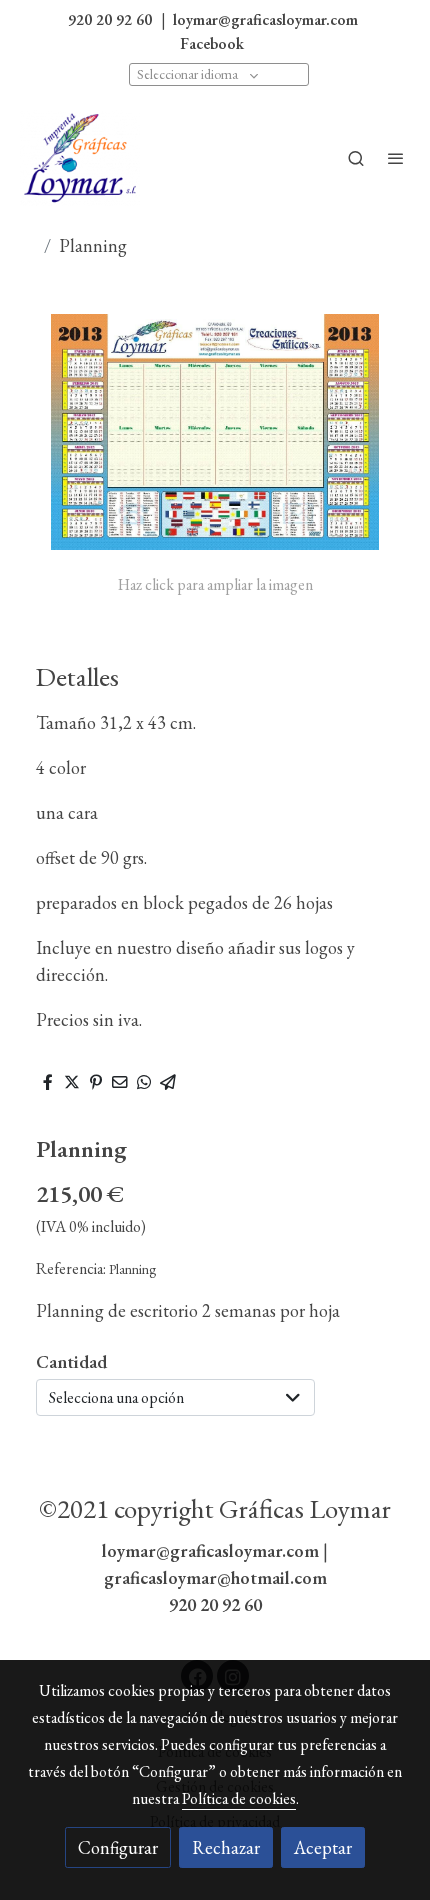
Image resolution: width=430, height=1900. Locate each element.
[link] (80, 158)
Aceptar (323, 1847)
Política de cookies (239, 1798)
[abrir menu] (396, 158)
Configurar (118, 1847)
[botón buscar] (356, 158)
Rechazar (226, 1847)
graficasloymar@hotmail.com (215, 1577)
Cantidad (71, 1361)
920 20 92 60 (215, 1604)
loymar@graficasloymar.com (210, 1550)
